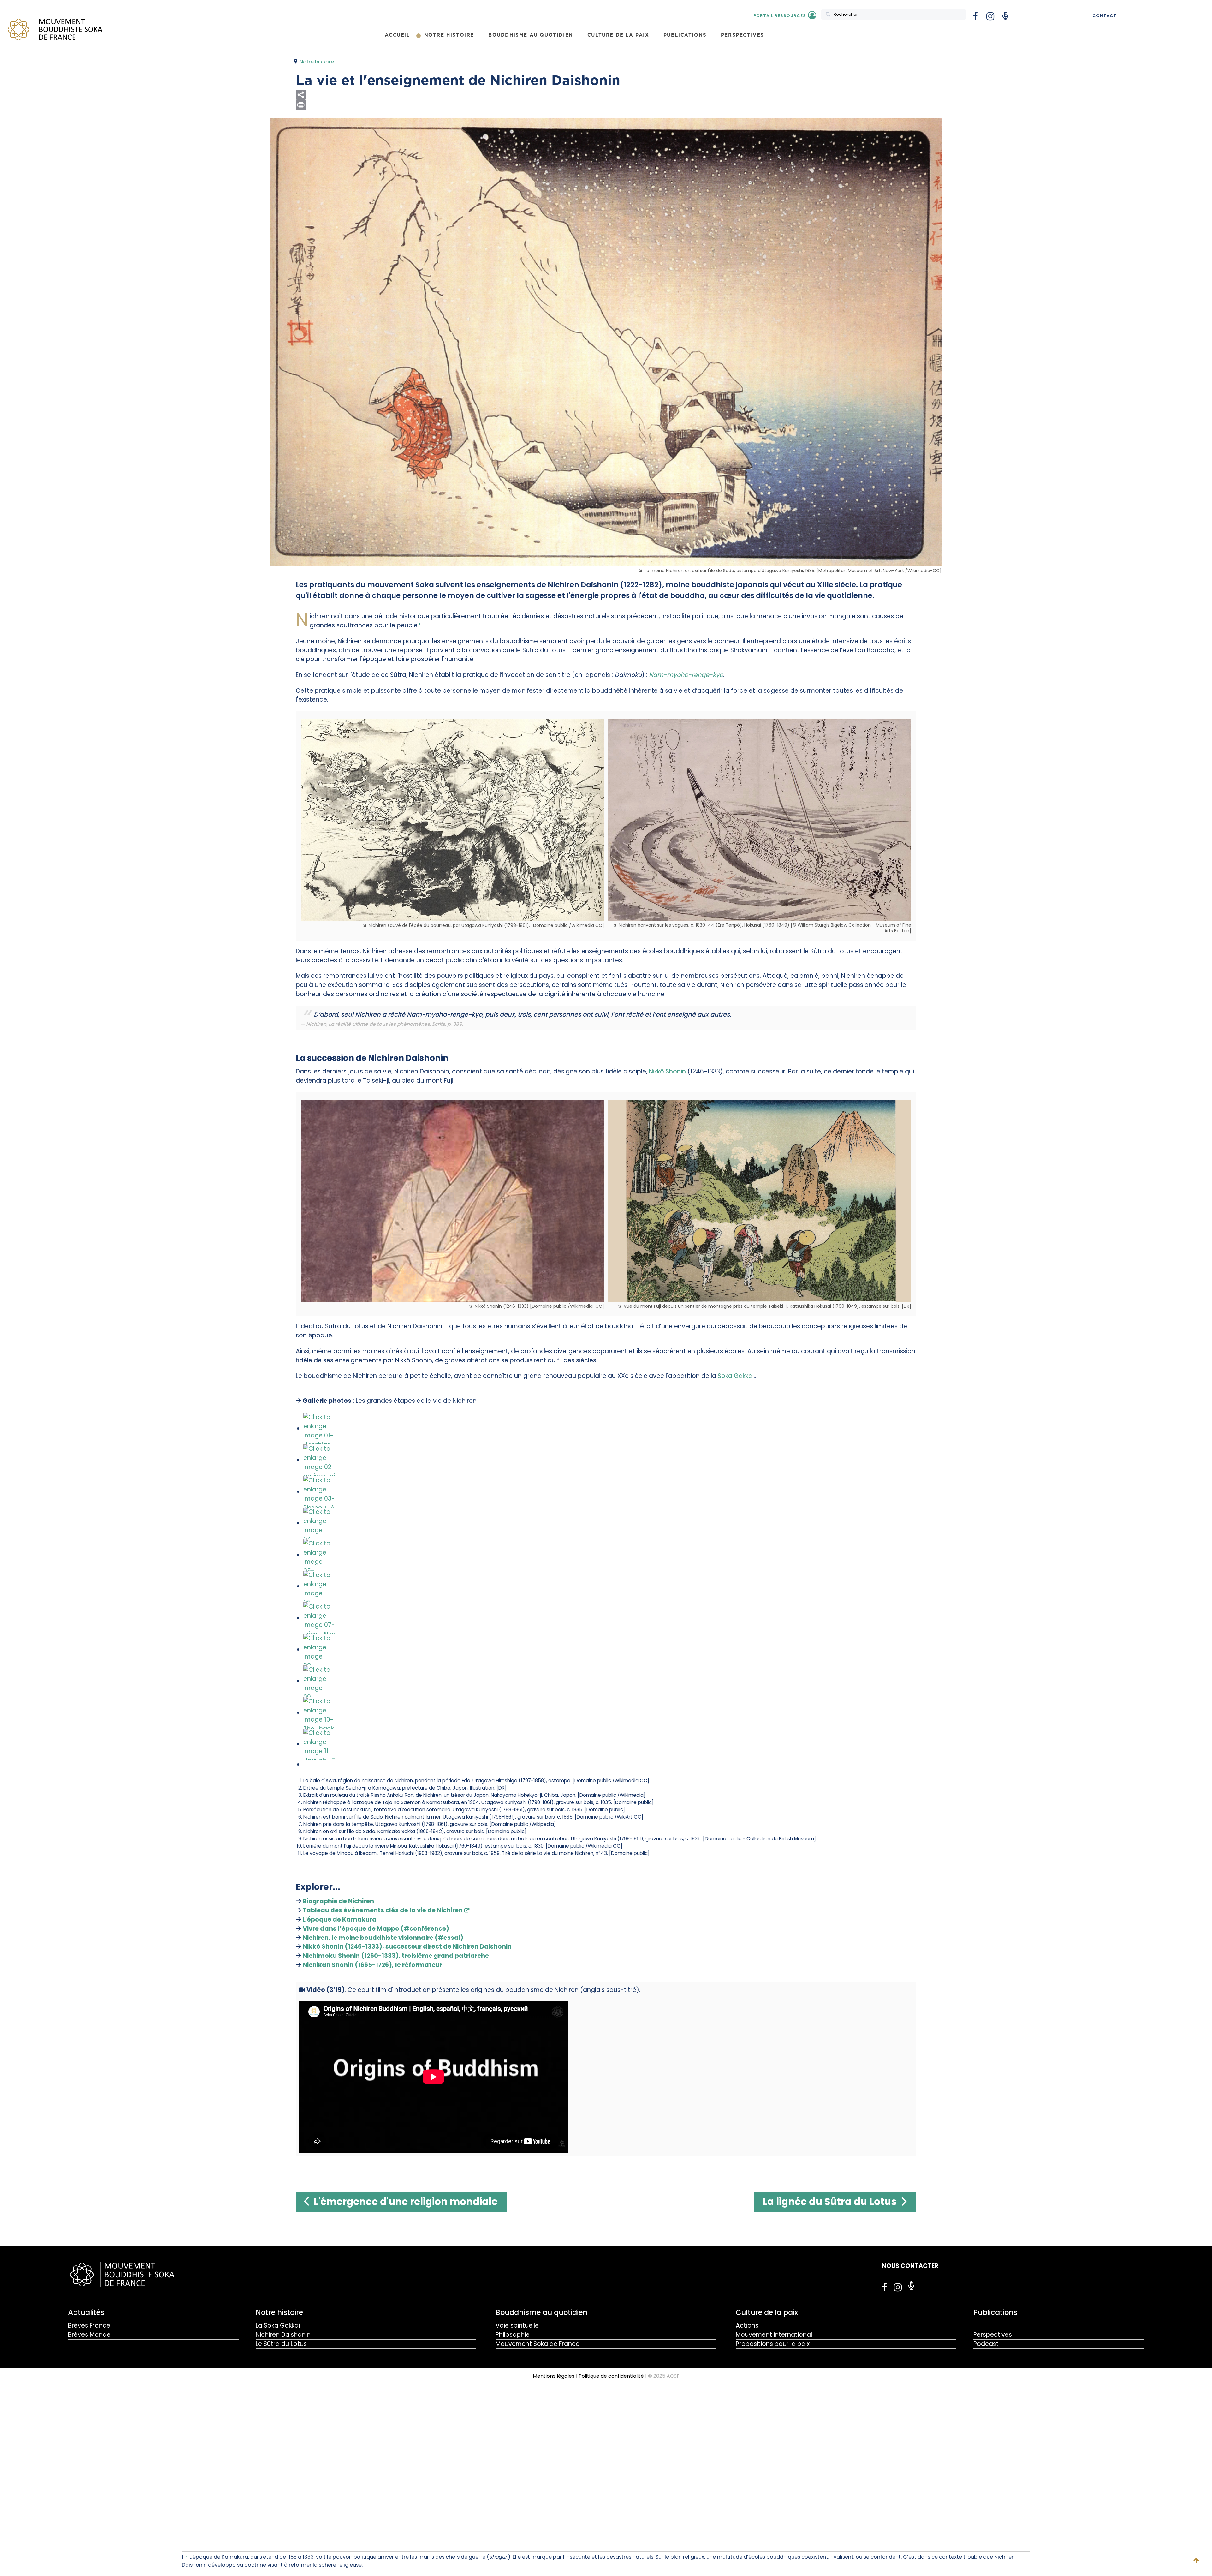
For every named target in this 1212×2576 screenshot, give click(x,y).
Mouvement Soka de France (538, 2344)
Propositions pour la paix (773, 2344)
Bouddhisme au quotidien (541, 2312)
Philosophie (513, 2335)
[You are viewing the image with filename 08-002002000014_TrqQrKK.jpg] (319, 1650)
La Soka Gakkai (278, 2325)
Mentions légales (554, 2376)
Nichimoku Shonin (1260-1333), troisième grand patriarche (396, 1956)
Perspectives (993, 2335)
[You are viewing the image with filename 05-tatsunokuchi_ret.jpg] (319, 1555)
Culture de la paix (767, 2312)
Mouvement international (774, 2335)
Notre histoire (279, 2312)
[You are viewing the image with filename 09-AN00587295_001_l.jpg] (319, 1681)
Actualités (86, 2312)
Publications (995, 2312)
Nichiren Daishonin (283, 2335)
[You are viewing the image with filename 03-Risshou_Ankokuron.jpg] (319, 1492)
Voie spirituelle (517, 2325)
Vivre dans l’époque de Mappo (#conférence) (376, 1929)
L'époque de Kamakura (340, 1919)
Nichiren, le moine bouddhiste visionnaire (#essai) (383, 1938)
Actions (747, 2325)
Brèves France (89, 2325)
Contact (1105, 16)
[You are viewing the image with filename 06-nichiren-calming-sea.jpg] (319, 1586)
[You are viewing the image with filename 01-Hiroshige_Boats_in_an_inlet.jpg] (319, 1428)
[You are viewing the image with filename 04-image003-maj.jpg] (319, 1523)
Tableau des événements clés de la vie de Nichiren (383, 1910)
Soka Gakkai (736, 1376)
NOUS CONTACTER (910, 2266)
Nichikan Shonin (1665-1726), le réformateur (372, 1965)
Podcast (986, 2344)
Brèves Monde (89, 2335)
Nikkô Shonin (667, 1071)
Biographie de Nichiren (338, 1901)
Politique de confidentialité (611, 2376)
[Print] (606, 105)
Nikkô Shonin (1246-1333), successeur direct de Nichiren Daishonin (407, 1947)
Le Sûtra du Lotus (281, 2344)
